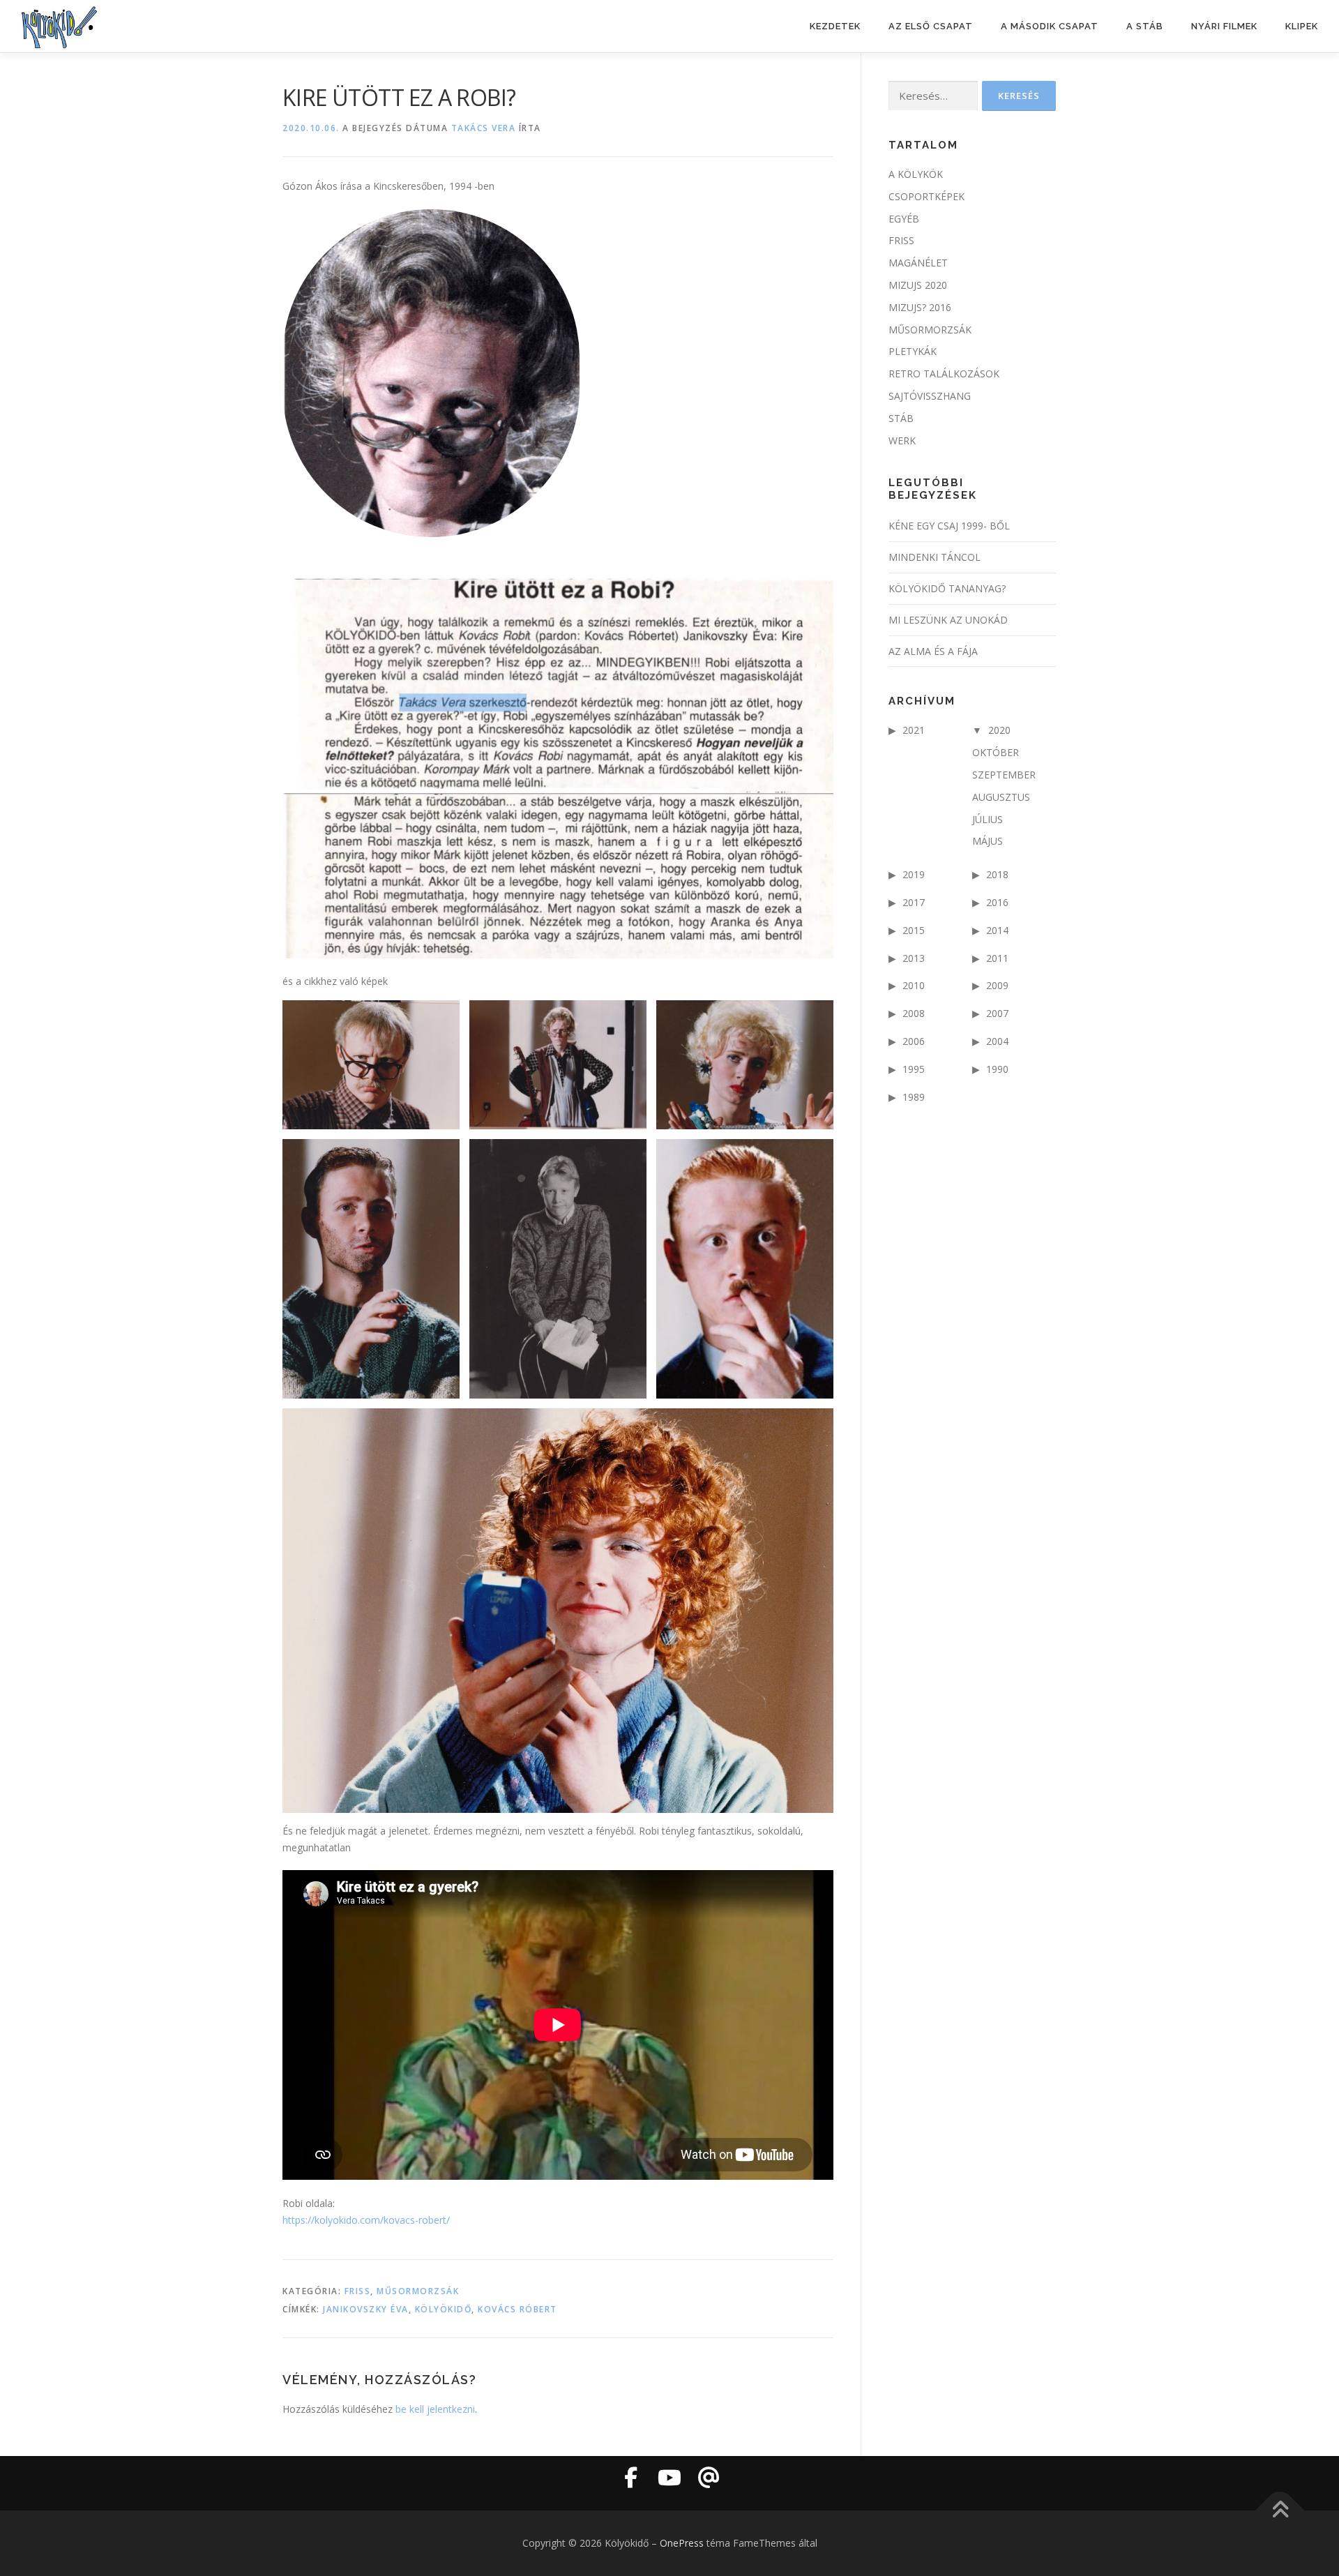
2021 (914, 730)
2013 (914, 958)
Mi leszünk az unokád (948, 620)
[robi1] (745, 1269)
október (996, 752)
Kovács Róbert (517, 2309)
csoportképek (926, 196)
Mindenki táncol (935, 557)
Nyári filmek (1224, 26)
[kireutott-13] (558, 1065)
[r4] (371, 1269)
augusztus (1001, 797)
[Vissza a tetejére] (1280, 2510)
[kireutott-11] (371, 1065)
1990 (997, 1069)
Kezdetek (835, 26)
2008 (914, 1013)
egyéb (904, 219)
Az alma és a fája (933, 651)
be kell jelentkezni (435, 2409)
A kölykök (916, 174)
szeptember (1004, 775)
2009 (997, 985)
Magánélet (918, 263)
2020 (999, 730)
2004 (997, 1041)
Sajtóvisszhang (930, 396)
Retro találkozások (944, 374)
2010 (914, 985)
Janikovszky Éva (366, 2309)
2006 (914, 1041)
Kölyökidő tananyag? (947, 588)
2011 (997, 958)
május (988, 841)
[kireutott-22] (745, 1065)
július (988, 819)
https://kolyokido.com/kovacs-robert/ (366, 2220)
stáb (901, 418)
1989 (914, 1097)
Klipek (1302, 26)
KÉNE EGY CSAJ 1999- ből (949, 526)
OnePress (682, 2543)
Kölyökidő (444, 2309)
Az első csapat (931, 26)
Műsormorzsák (418, 2291)
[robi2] (558, 1611)
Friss (358, 2291)
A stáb (1145, 26)
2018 (997, 874)
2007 (997, 1013)
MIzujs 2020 (918, 285)
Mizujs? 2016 (920, 307)
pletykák (913, 351)
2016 (997, 902)
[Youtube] (669, 2478)
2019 (914, 874)
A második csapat (1050, 26)
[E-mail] (709, 2478)
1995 (914, 1069)
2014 (997, 930)
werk (902, 440)
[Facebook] (630, 2478)
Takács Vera (484, 128)
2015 (914, 930)
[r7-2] (558, 1269)
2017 (914, 902)
